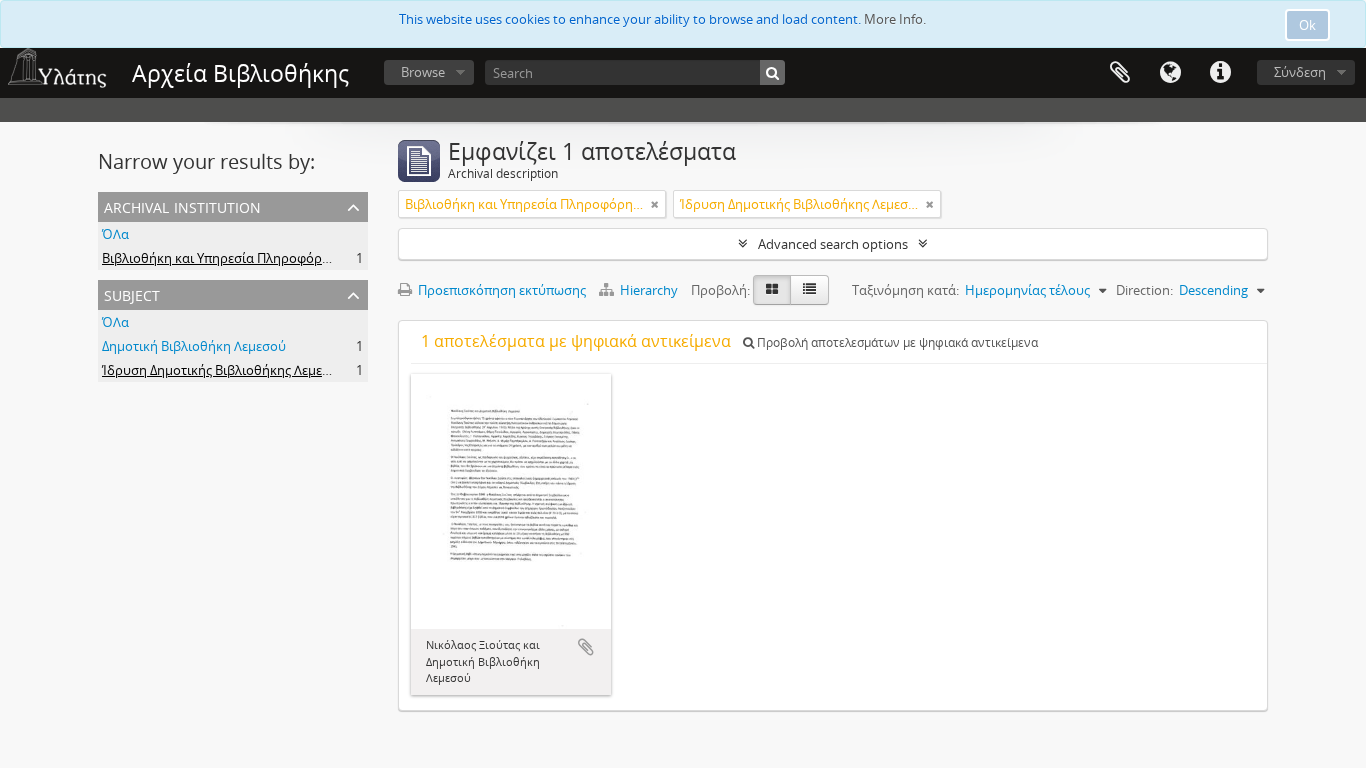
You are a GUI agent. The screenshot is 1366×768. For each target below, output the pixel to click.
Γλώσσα (1170, 73)
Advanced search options (833, 244)
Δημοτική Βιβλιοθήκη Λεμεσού (194, 346)
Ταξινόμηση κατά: (905, 290)
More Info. (895, 19)
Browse (423, 72)
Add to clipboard (586, 647)
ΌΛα (115, 234)
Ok (1307, 25)
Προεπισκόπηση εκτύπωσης (500, 290)
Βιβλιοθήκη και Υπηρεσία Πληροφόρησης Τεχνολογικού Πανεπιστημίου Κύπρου (343, 258)
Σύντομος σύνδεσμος (1220, 73)
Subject (132, 293)
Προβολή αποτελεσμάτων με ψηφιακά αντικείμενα (896, 342)
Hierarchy (649, 290)
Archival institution (182, 205)
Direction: (1144, 290)
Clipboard (1120, 73)
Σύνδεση (1300, 72)
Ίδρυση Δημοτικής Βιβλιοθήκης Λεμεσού (224, 370)
